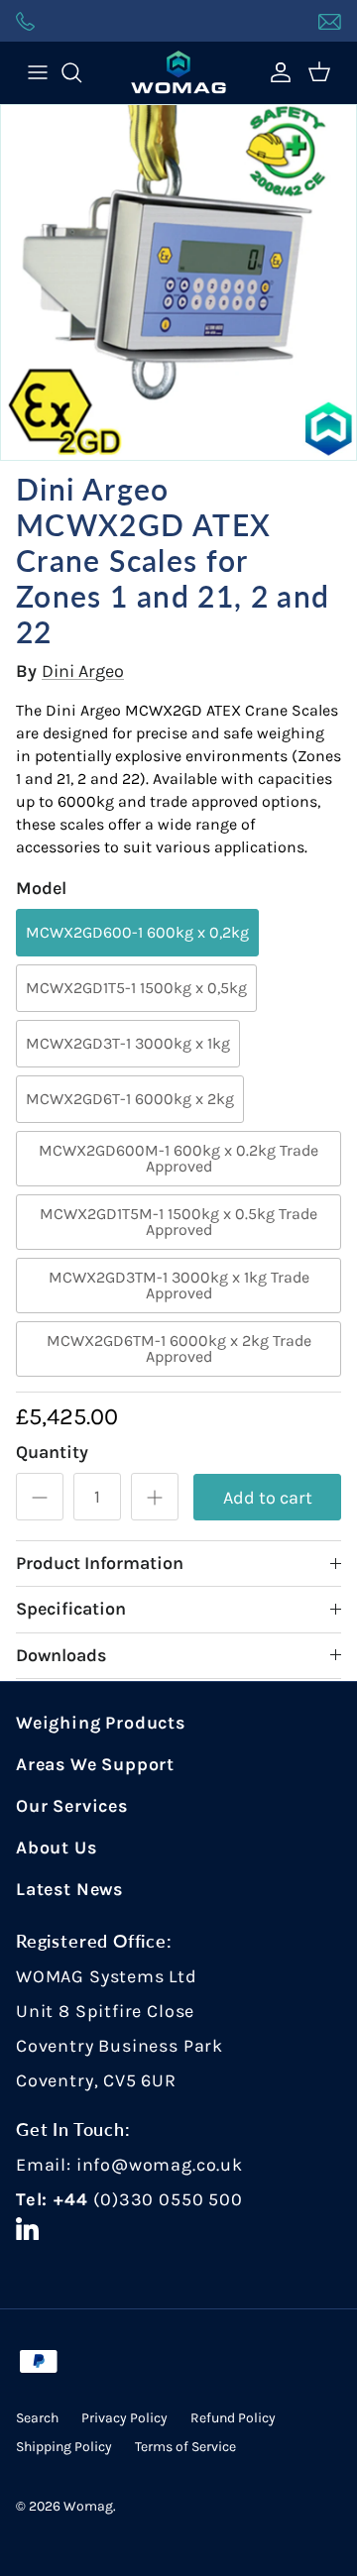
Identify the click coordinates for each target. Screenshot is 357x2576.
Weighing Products (101, 1723)
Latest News (69, 1889)
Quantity (52, 1452)
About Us (57, 1848)
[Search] (81, 72)
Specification (71, 1609)
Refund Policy (233, 2418)
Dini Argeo (83, 671)
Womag (88, 2506)
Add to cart (268, 1498)
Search (37, 2418)
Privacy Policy (124, 2418)
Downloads (61, 1655)
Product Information (100, 1563)
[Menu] (38, 72)
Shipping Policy (64, 2447)
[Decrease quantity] (40, 1497)
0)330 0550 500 (171, 2199)
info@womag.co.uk (160, 2165)
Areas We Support (95, 1764)
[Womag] (178, 72)
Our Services (72, 1806)
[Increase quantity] (155, 1497)
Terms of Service (185, 2447)
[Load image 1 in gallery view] (178, 282)
